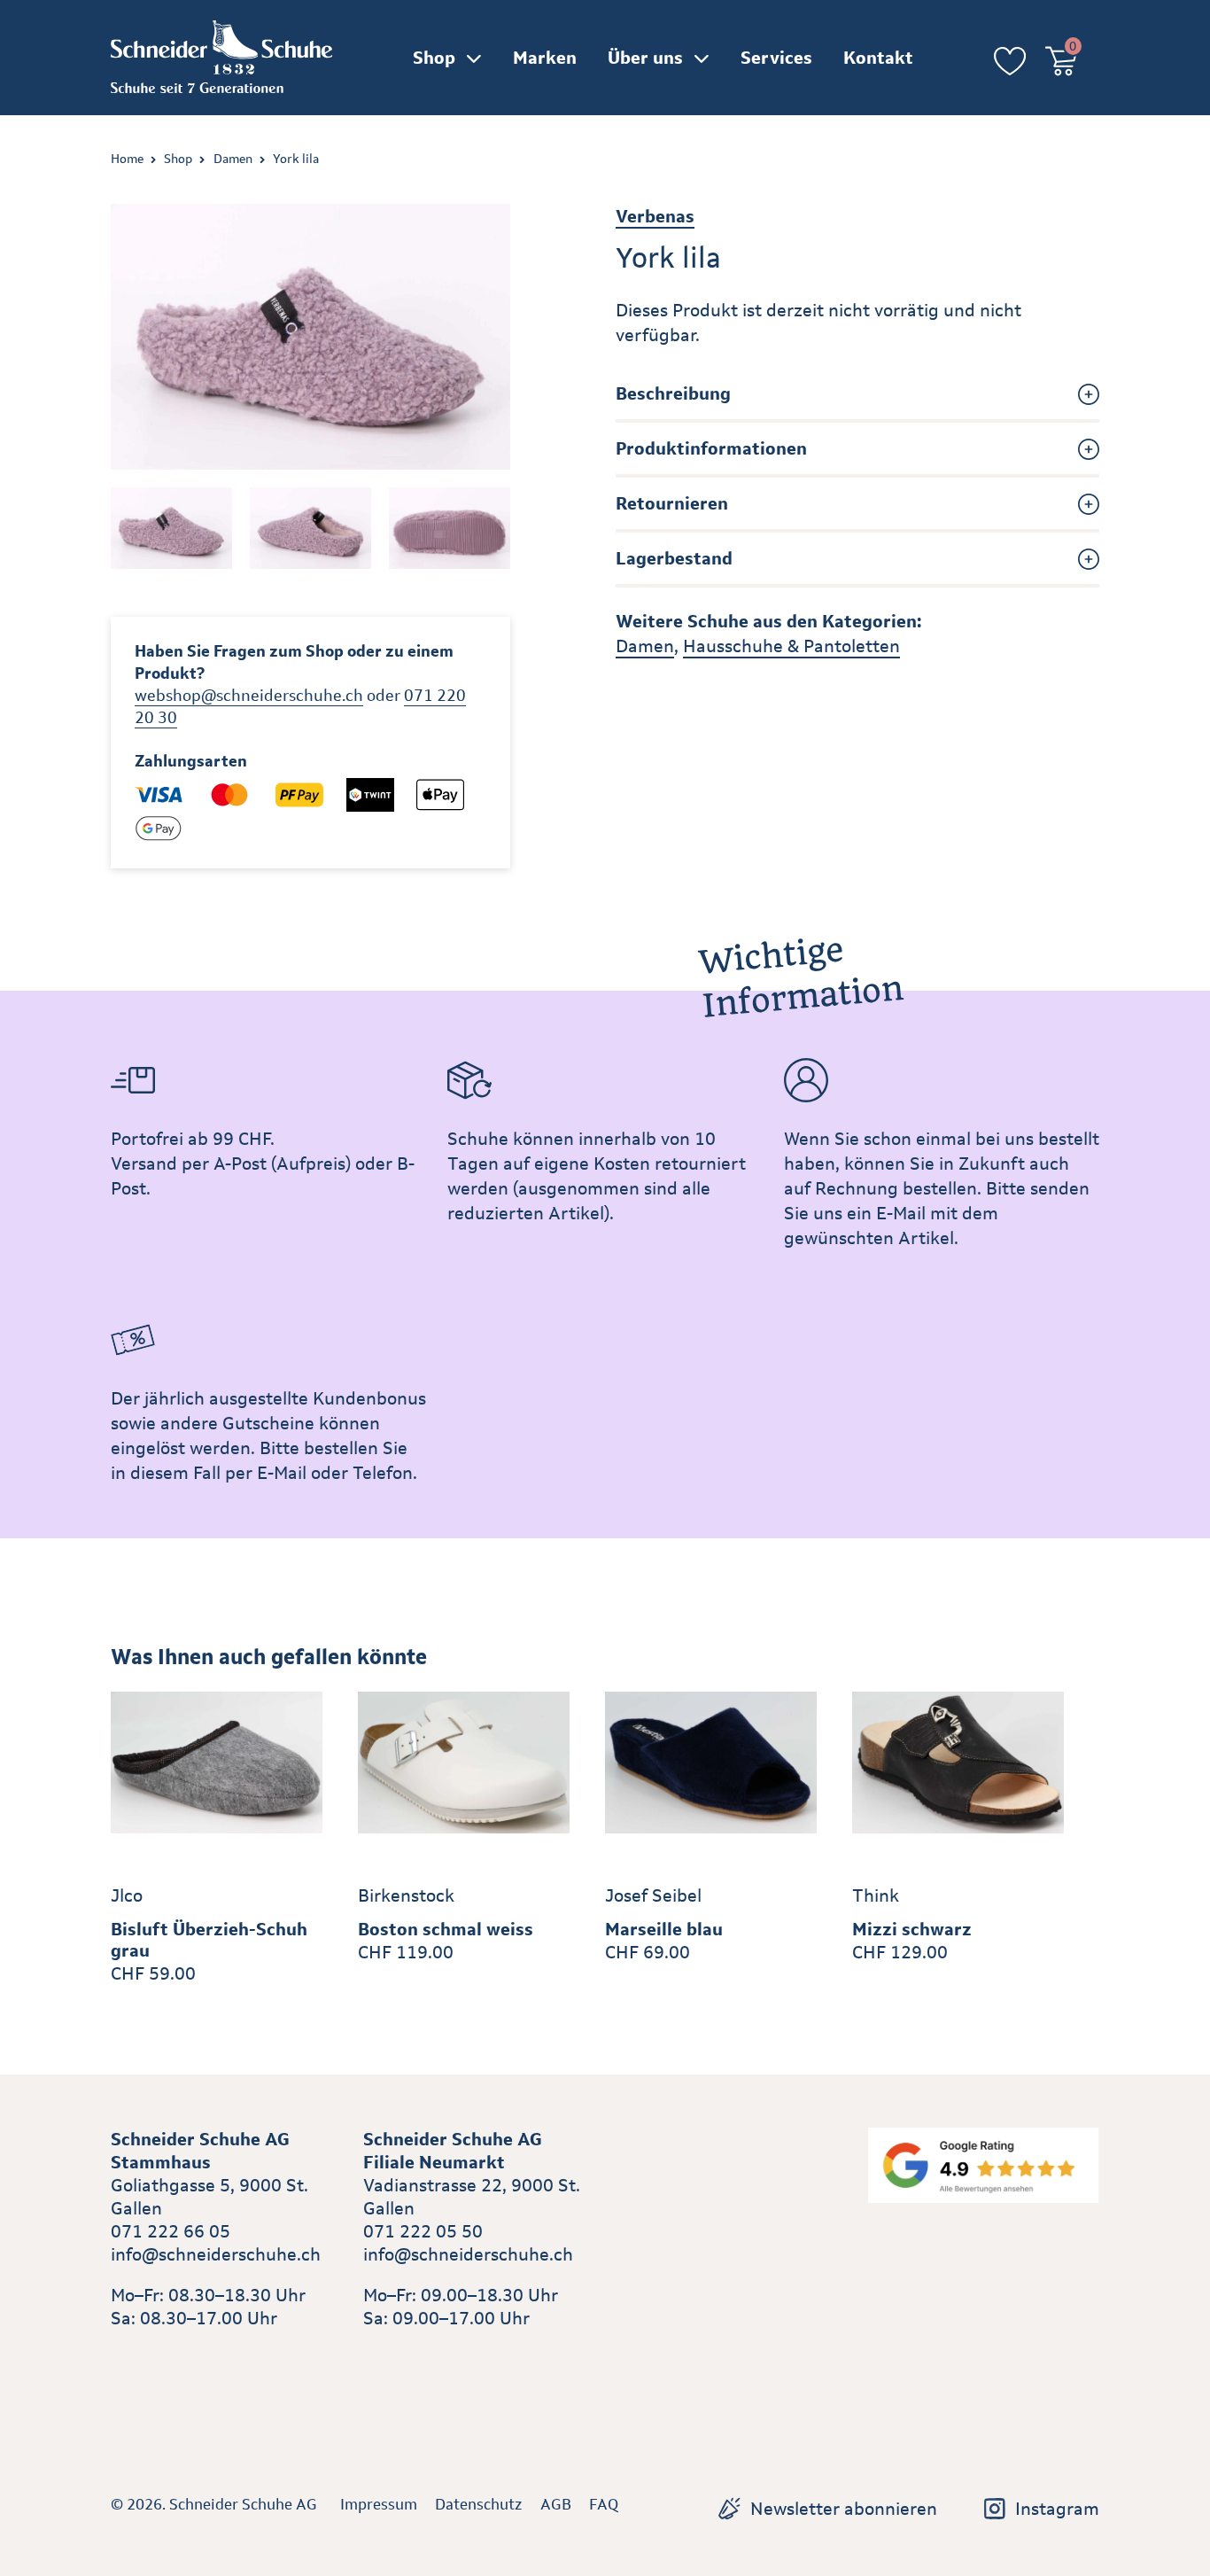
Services (776, 58)
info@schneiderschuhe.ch (216, 2254)
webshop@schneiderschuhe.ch (249, 696)
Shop (434, 58)
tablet (388, 2359)
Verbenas (655, 216)
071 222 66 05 (171, 2231)
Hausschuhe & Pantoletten (791, 646)
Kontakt (878, 58)
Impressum (379, 2504)
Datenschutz (479, 2504)
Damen (233, 159)
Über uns (645, 58)
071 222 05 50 (423, 2231)
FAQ (604, 2504)
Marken (545, 58)
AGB (556, 2504)
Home (127, 159)
